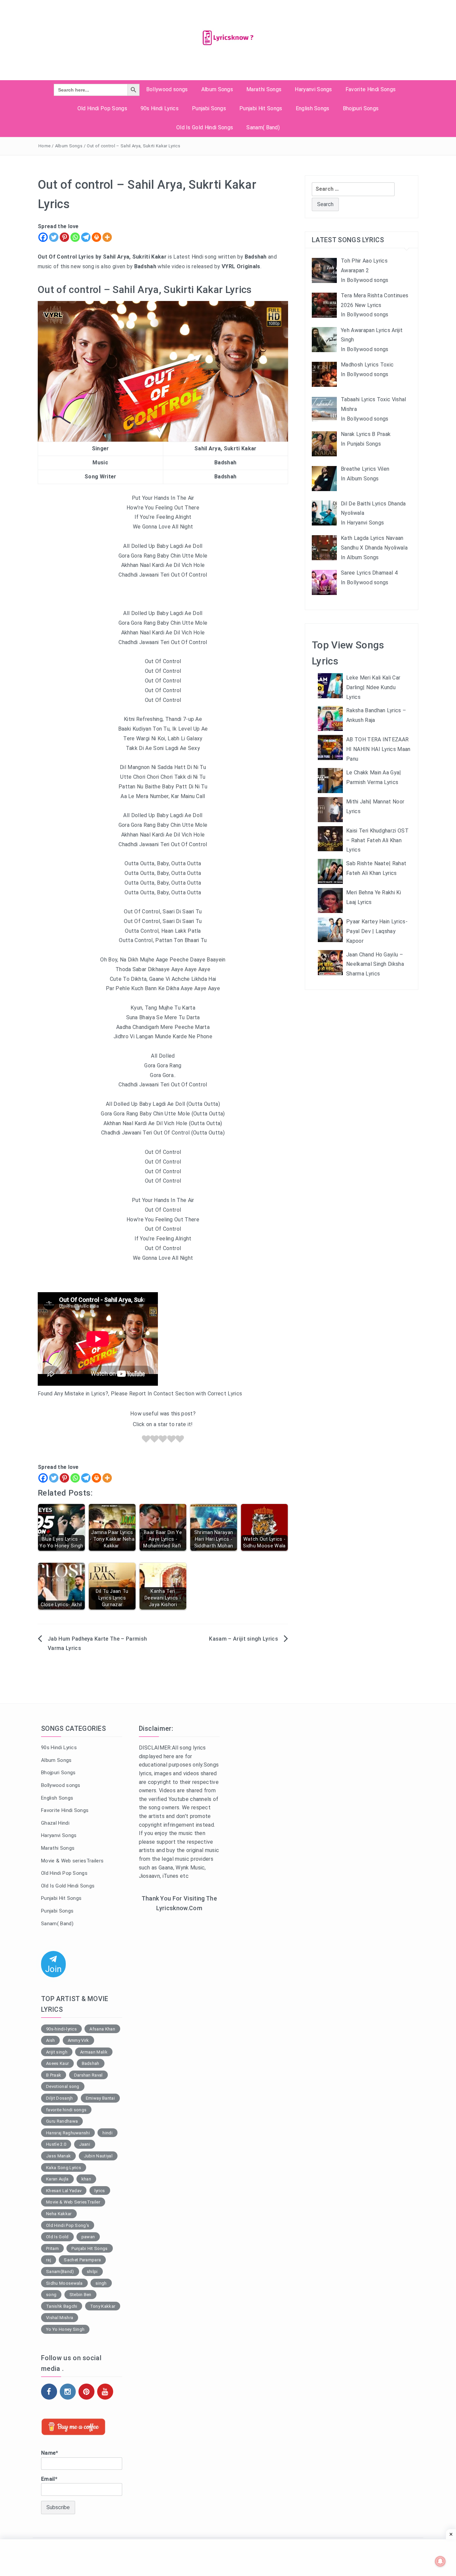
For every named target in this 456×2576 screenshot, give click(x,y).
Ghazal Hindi (55, 1823)
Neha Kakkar (59, 2214)
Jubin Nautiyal (98, 2156)
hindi (107, 2133)
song (51, 2295)
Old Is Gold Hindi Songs (205, 127)
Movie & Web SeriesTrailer (73, 2202)
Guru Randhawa (62, 2121)
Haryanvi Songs (313, 89)
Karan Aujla (57, 2179)
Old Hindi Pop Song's (68, 2225)
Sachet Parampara (82, 2260)
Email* (49, 2479)
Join (53, 1969)
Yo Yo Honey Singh (65, 2329)
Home (44, 146)
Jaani (85, 2144)
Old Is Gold (57, 2237)
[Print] (96, 237)
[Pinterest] (64, 237)
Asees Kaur (57, 2063)
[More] (107, 237)
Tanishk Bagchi (62, 2306)
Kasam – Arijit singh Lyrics (244, 1639)
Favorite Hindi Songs (371, 89)
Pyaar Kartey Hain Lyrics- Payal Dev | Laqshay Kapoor (377, 931)
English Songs (313, 108)
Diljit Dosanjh (59, 2098)
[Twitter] (54, 237)
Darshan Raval (88, 2075)
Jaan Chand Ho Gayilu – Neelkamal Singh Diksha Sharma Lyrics (375, 964)
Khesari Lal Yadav (64, 2191)
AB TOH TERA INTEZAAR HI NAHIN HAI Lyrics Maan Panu (378, 749)
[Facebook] (43, 237)
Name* (50, 2453)
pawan (88, 2237)
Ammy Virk (78, 2040)
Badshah (91, 2063)
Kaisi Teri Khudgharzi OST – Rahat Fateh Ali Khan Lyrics (377, 840)
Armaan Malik (94, 2052)
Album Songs (217, 89)
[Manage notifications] (440, 2561)
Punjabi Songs (209, 108)
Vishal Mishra (60, 2318)
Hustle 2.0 (56, 2144)
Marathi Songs (264, 89)
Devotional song (63, 2086)
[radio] (146, 1440)
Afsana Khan (102, 2029)
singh (101, 2283)
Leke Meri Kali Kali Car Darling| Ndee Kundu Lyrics (373, 687)
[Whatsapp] (75, 237)
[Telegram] (86, 237)
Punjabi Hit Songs (261, 108)
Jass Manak (58, 2156)
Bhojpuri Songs (361, 108)
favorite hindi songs (66, 2110)
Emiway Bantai (100, 2098)
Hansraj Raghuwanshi (68, 2133)
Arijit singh (57, 2052)
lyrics (100, 2191)
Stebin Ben (80, 2295)
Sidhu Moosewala (64, 2283)
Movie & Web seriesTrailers (72, 1861)
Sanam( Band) (263, 127)
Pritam (52, 2248)
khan (86, 2179)
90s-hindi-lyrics (61, 2029)
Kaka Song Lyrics (64, 2168)
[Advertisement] (179, 2026)
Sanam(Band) (60, 2271)
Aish (50, 2040)
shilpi (92, 2271)
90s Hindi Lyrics (160, 108)
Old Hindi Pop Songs (102, 108)
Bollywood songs (167, 89)
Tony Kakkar (103, 2306)
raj (49, 2260)
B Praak (54, 2075)
